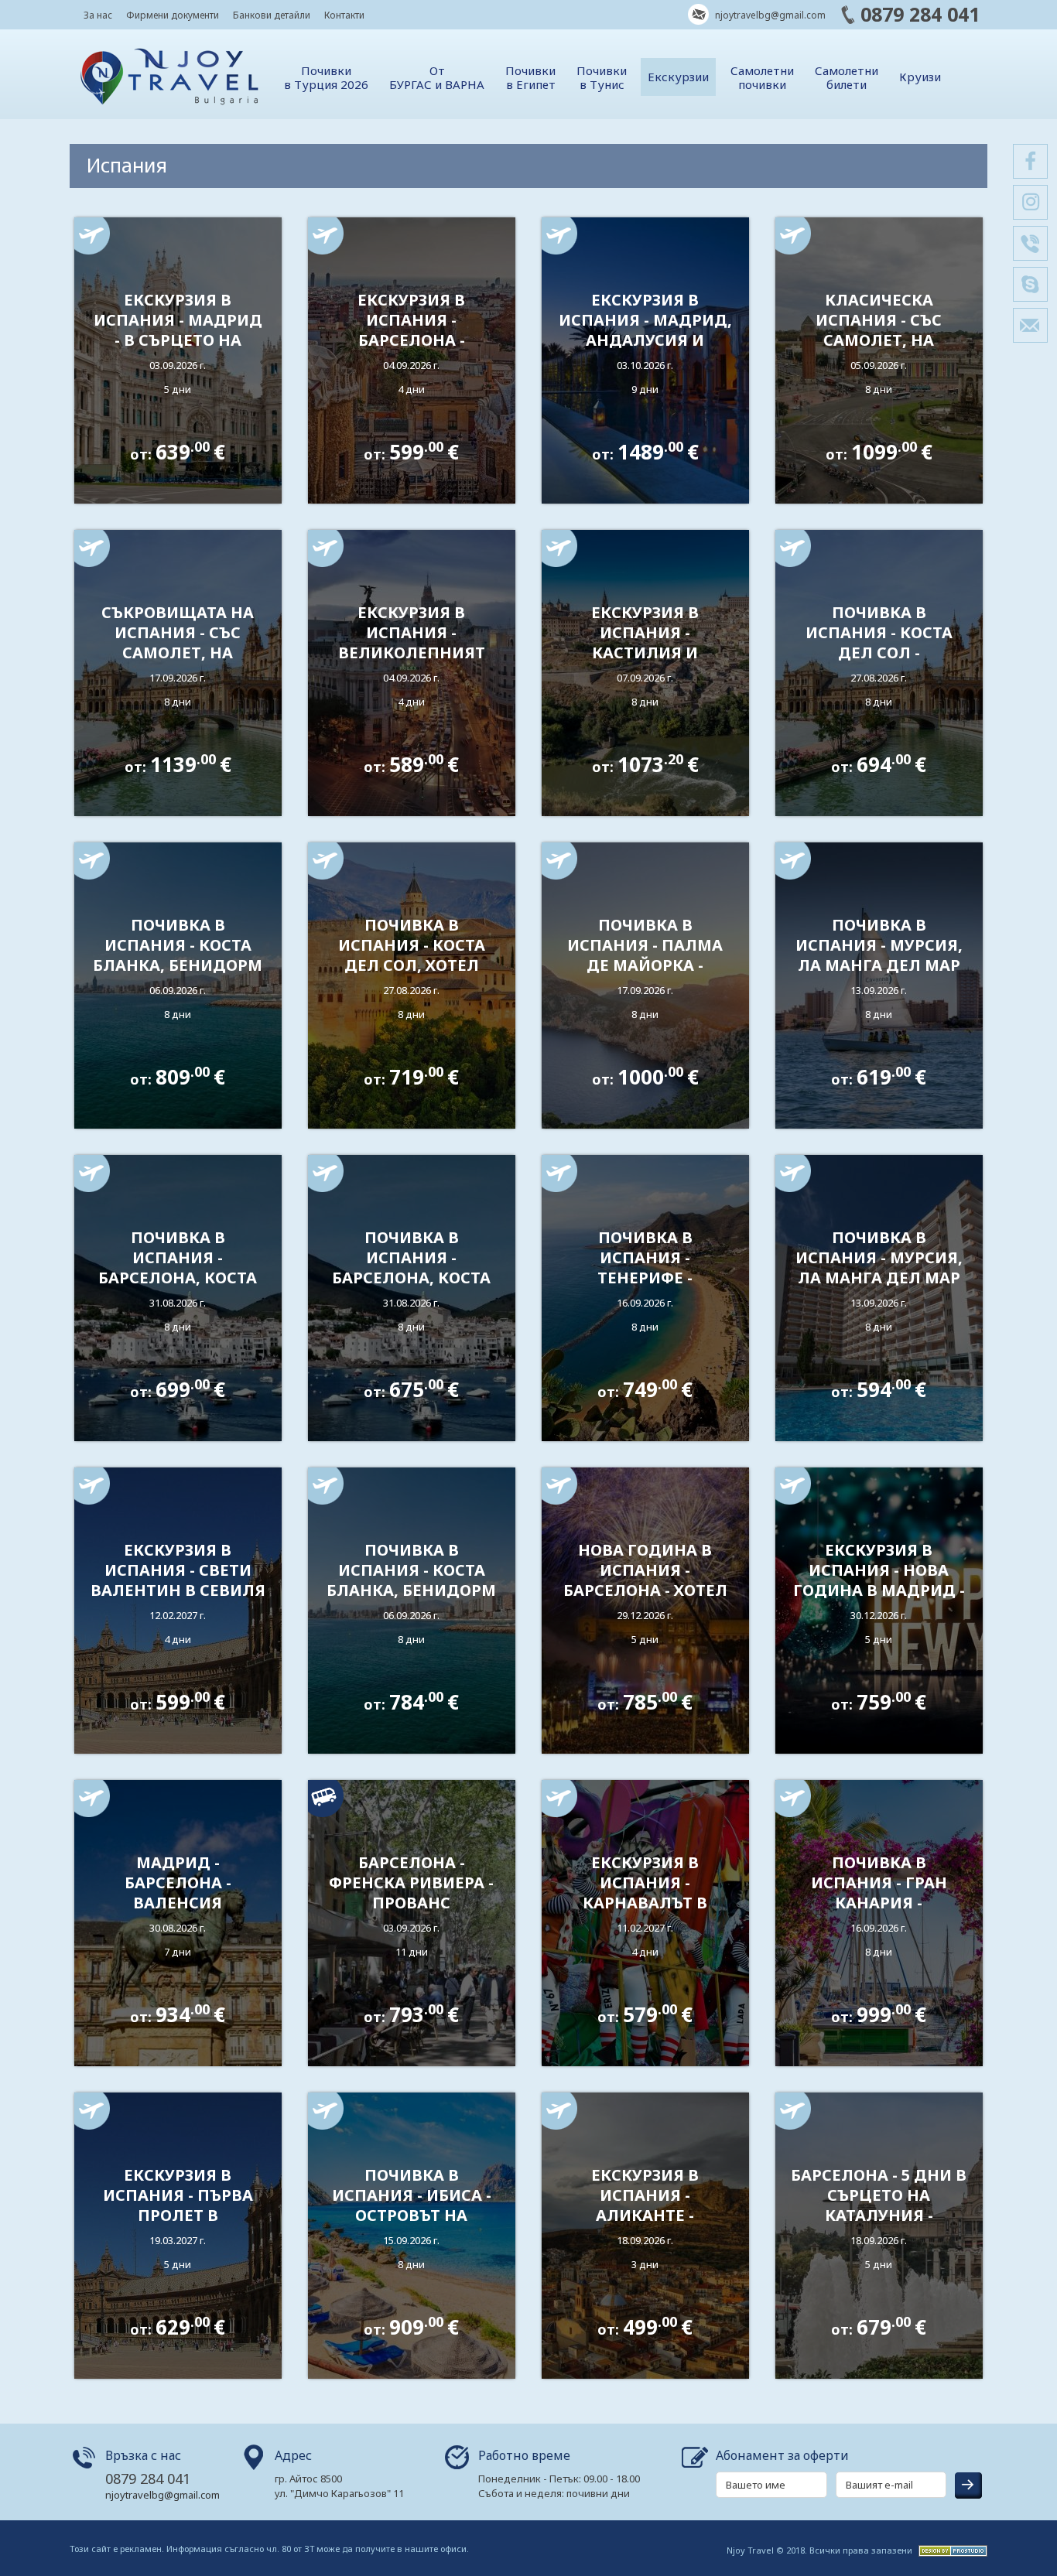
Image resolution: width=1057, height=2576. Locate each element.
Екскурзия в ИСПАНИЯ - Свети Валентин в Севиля (178, 1570)
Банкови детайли (272, 15)
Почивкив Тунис (602, 77)
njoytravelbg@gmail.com (769, 15)
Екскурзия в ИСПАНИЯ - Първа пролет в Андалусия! (178, 2205)
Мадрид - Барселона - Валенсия (178, 1882)
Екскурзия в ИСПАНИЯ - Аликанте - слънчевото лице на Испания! (645, 2215)
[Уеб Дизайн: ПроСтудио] (951, 2549)
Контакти (344, 15)
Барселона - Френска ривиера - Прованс (411, 1882)
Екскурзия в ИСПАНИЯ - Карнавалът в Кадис (645, 1893)
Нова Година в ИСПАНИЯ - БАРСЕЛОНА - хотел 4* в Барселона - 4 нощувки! (645, 1590)
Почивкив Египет (530, 77)
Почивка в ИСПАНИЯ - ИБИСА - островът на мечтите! (412, 2205)
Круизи (920, 77)
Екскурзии (678, 77)
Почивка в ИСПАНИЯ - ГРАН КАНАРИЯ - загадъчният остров (879, 1903)
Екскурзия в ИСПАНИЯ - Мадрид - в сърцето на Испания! (178, 330)
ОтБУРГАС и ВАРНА (437, 77)
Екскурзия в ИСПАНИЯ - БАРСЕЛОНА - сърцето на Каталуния (411, 340)
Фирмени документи (173, 15)
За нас (98, 15)
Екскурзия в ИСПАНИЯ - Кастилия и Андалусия (645, 642)
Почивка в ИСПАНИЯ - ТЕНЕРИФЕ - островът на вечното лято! (645, 1278)
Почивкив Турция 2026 (326, 77)
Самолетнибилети (847, 77)
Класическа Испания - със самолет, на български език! (879, 330)
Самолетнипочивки (762, 77)
